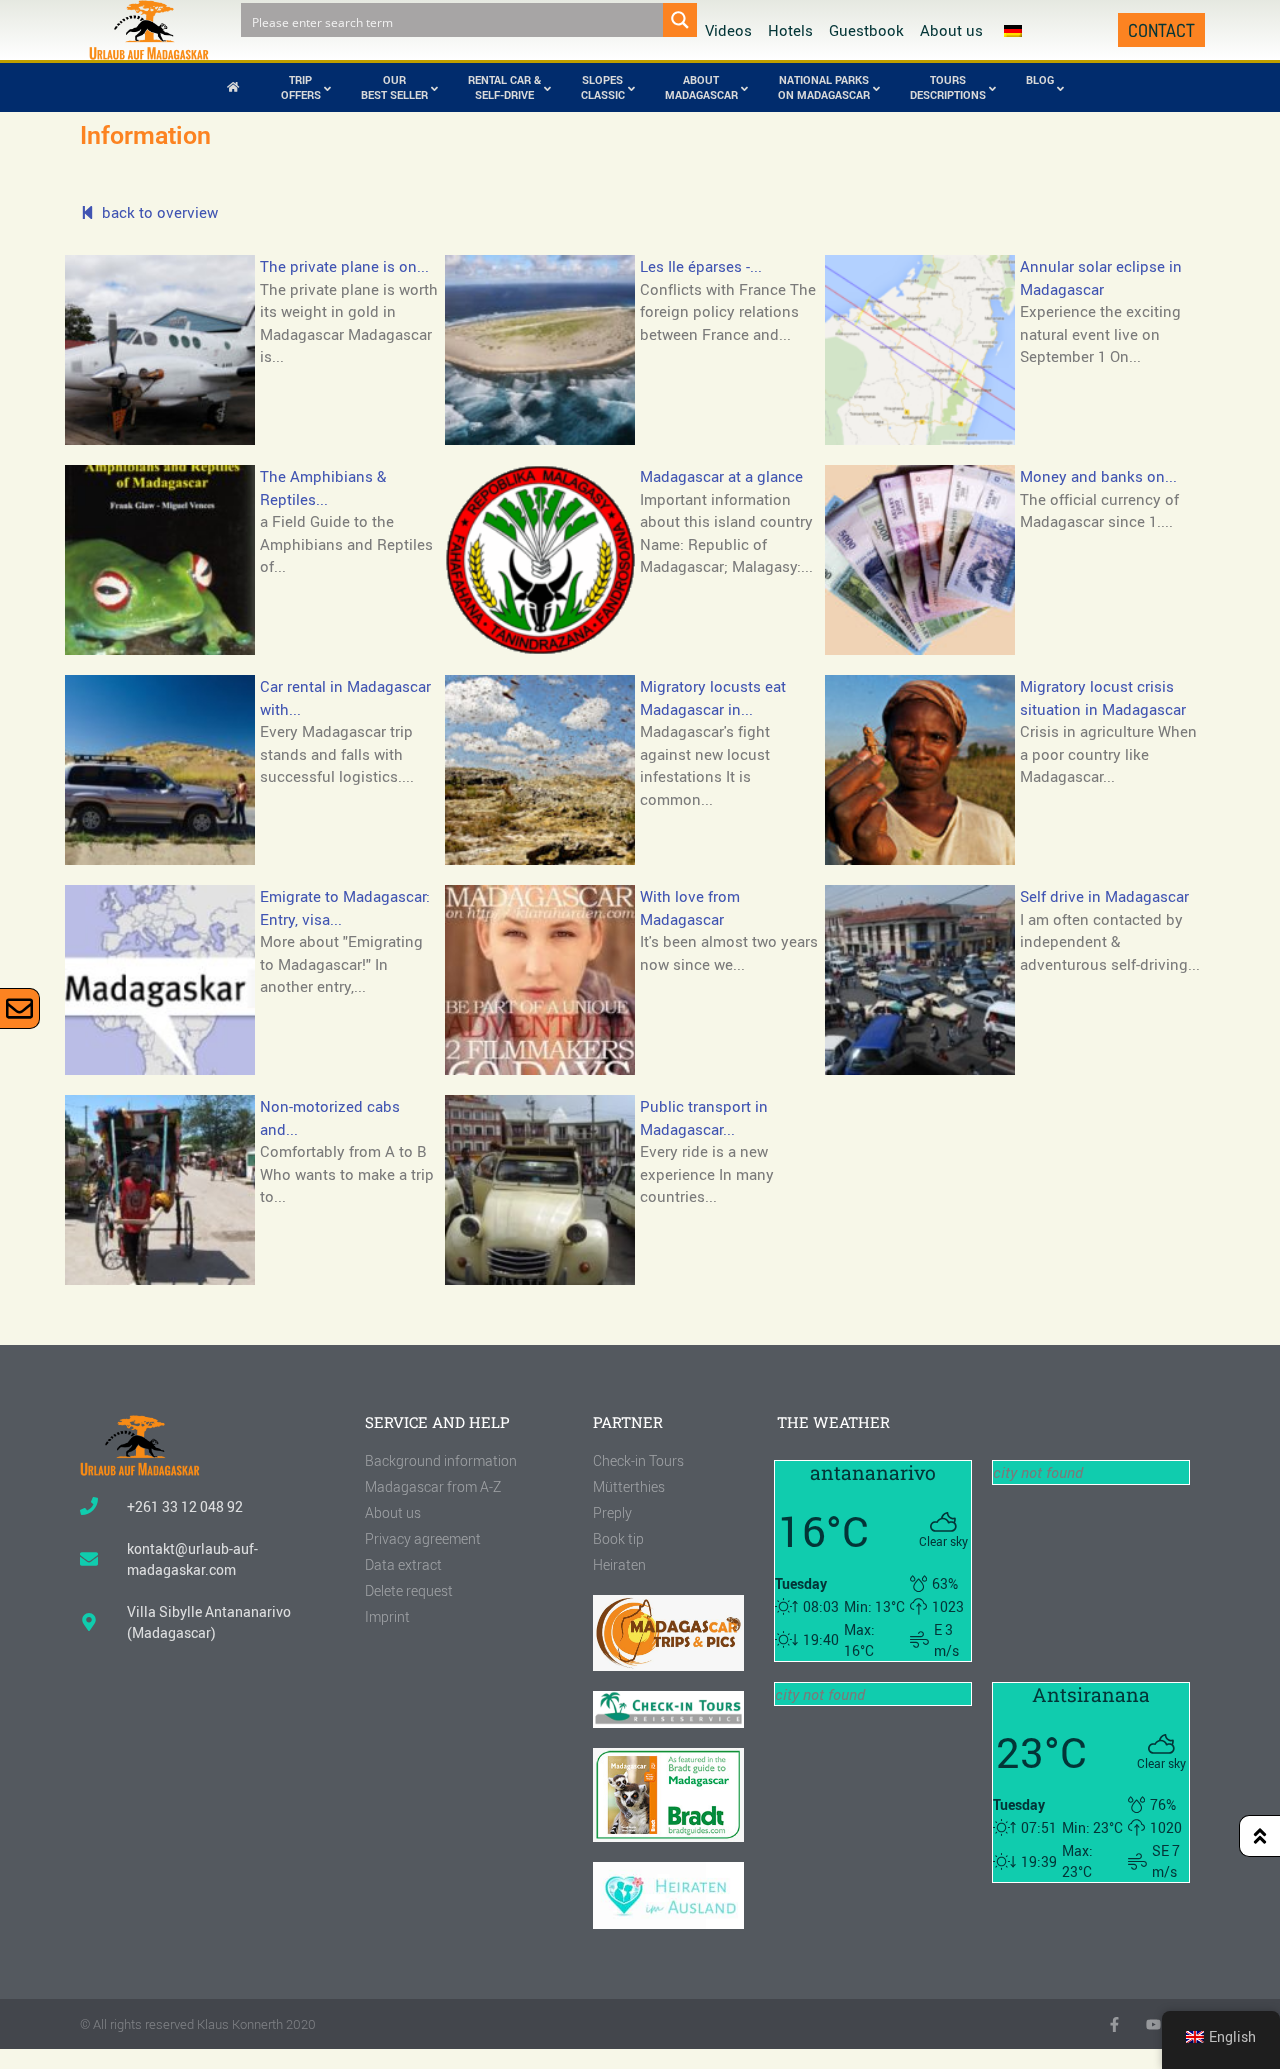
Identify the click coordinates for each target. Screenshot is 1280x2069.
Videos (728, 30)
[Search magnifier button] (680, 20)
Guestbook (866, 30)
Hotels (790, 30)
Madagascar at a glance (721, 476)
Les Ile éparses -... (701, 266)
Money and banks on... (1098, 476)
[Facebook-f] (1114, 2024)
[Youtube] (1153, 2024)
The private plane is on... (344, 266)
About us (951, 30)
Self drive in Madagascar (1104, 896)
